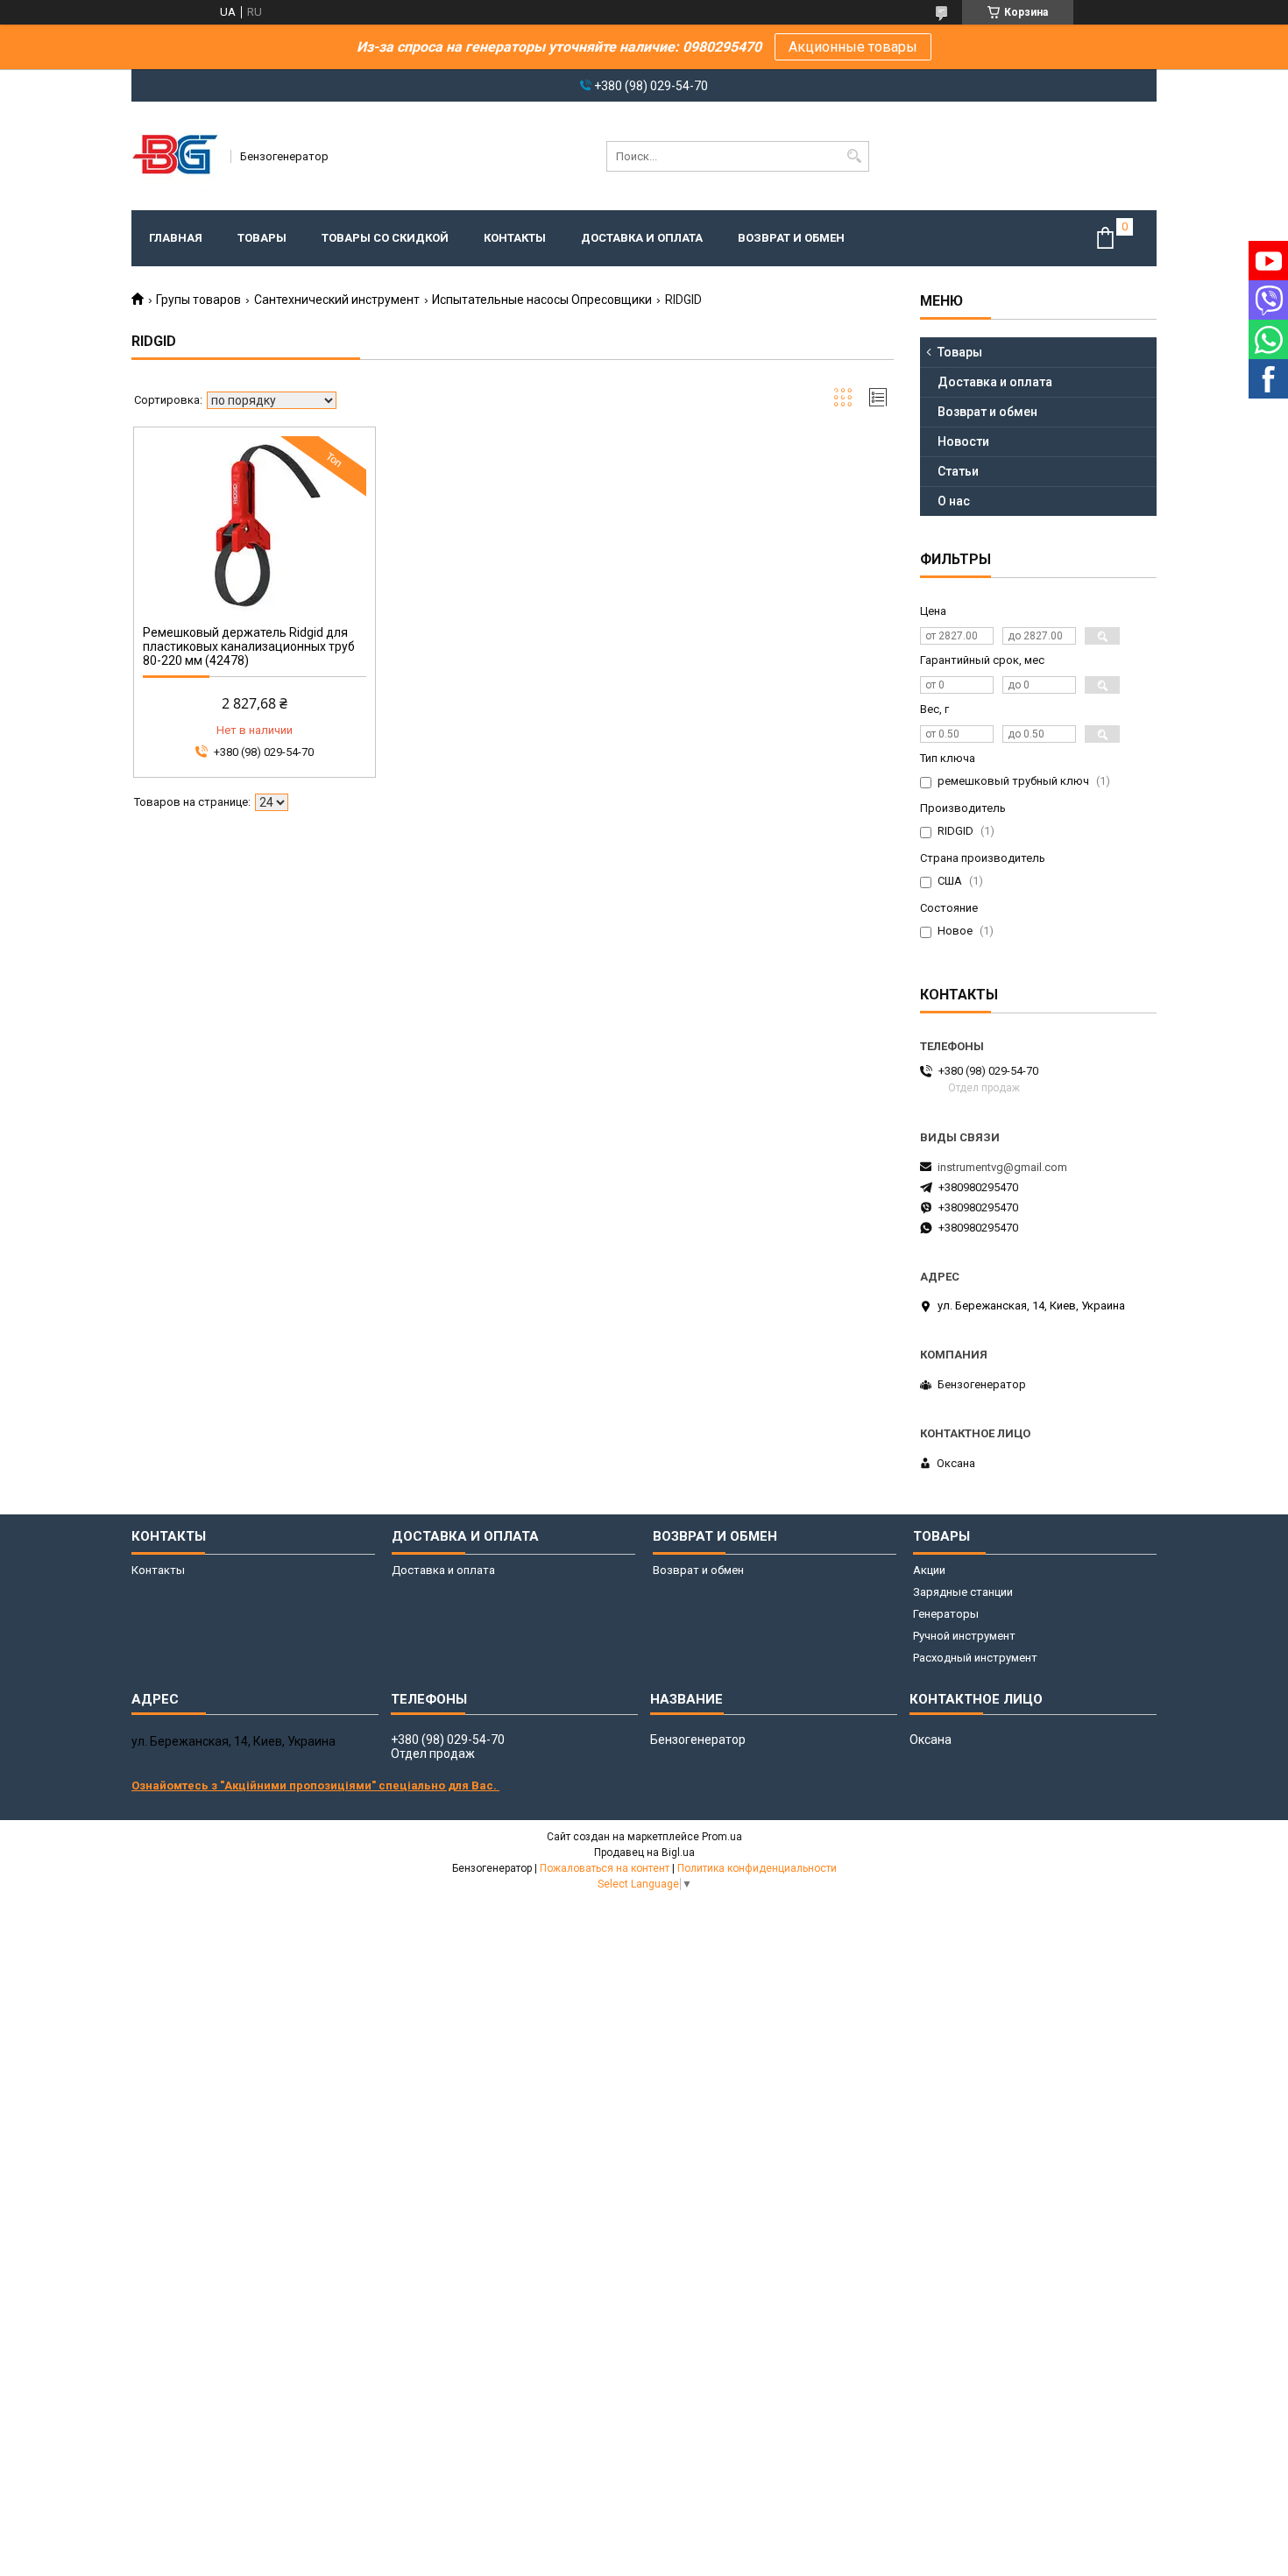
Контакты (515, 238)
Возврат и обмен (791, 238)
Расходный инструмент (975, 1658)
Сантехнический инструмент (337, 300)
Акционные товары (853, 47)
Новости (963, 441)
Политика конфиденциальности (757, 1868)
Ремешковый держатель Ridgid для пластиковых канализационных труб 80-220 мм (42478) (249, 646)
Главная (176, 238)
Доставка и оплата (642, 238)
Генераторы (946, 1614)
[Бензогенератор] (175, 156)
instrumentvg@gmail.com (1002, 1167)
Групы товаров (198, 300)
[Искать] (854, 156)
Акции (929, 1570)
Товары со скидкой (385, 238)
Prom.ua (722, 1837)
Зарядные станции (963, 1592)
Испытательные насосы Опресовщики (542, 300)
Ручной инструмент (964, 1636)
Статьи (958, 471)
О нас (954, 501)
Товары (262, 238)
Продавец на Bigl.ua (644, 1853)
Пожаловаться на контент (605, 1868)
